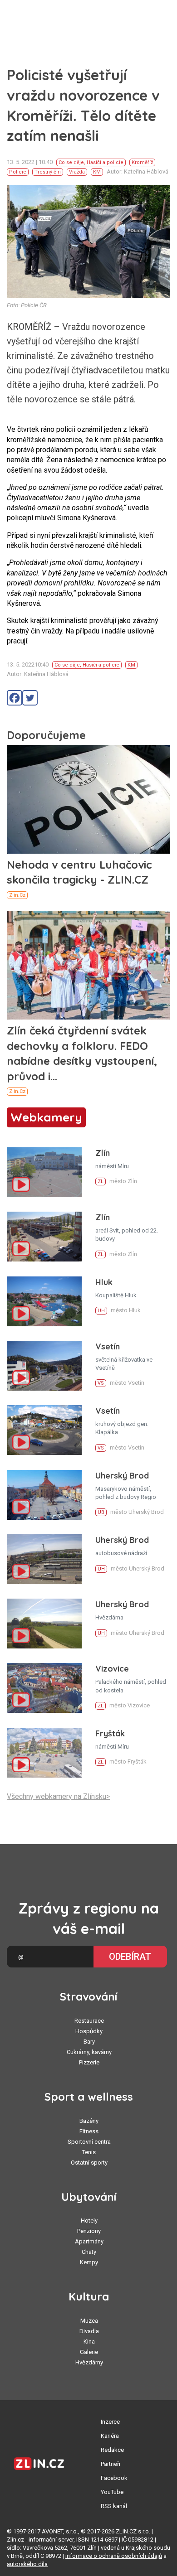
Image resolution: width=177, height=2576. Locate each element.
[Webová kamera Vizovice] (44, 1688)
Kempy (89, 2262)
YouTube (112, 2492)
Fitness (89, 2131)
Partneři (111, 2464)
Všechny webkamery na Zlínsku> (58, 1796)
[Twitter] (30, 698)
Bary (89, 2042)
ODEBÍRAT (130, 1957)
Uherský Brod (122, 1476)
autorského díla (27, 2564)
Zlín (103, 1153)
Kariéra (110, 2436)
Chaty (89, 2252)
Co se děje (71, 162)
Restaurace (89, 2021)
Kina (89, 2342)
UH (101, 1311)
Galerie (89, 2352)
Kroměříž (142, 162)
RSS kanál (114, 2506)
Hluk (104, 1282)
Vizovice (112, 1669)
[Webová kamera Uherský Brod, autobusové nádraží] (44, 1559)
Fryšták (110, 1733)
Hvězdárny (89, 2362)
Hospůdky (89, 2031)
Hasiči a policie (105, 162)
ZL (101, 1182)
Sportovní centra (89, 2142)
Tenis (89, 2152)
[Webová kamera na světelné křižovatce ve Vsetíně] (44, 1366)
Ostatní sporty (89, 2163)
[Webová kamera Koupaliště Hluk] (44, 1301)
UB (101, 1512)
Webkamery (46, 1117)
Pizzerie (89, 2062)
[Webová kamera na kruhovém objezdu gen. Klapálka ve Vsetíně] (44, 1430)
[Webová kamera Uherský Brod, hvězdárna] (44, 1624)
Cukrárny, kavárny (89, 2052)
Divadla (89, 2331)
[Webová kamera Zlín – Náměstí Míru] (44, 1172)
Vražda (77, 172)
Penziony (89, 2231)
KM (97, 172)
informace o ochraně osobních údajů (114, 2556)
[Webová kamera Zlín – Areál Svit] (44, 1237)
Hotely (89, 2221)
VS (101, 1383)
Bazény (89, 2121)
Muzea (89, 2321)
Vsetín (108, 1346)
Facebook (114, 2478)
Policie (18, 172)
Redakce (112, 2450)
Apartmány (89, 2241)
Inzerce (110, 2422)
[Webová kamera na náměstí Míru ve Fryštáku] (44, 1753)
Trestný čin (48, 172)
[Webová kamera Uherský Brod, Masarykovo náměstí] (44, 1495)
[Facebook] (15, 698)
